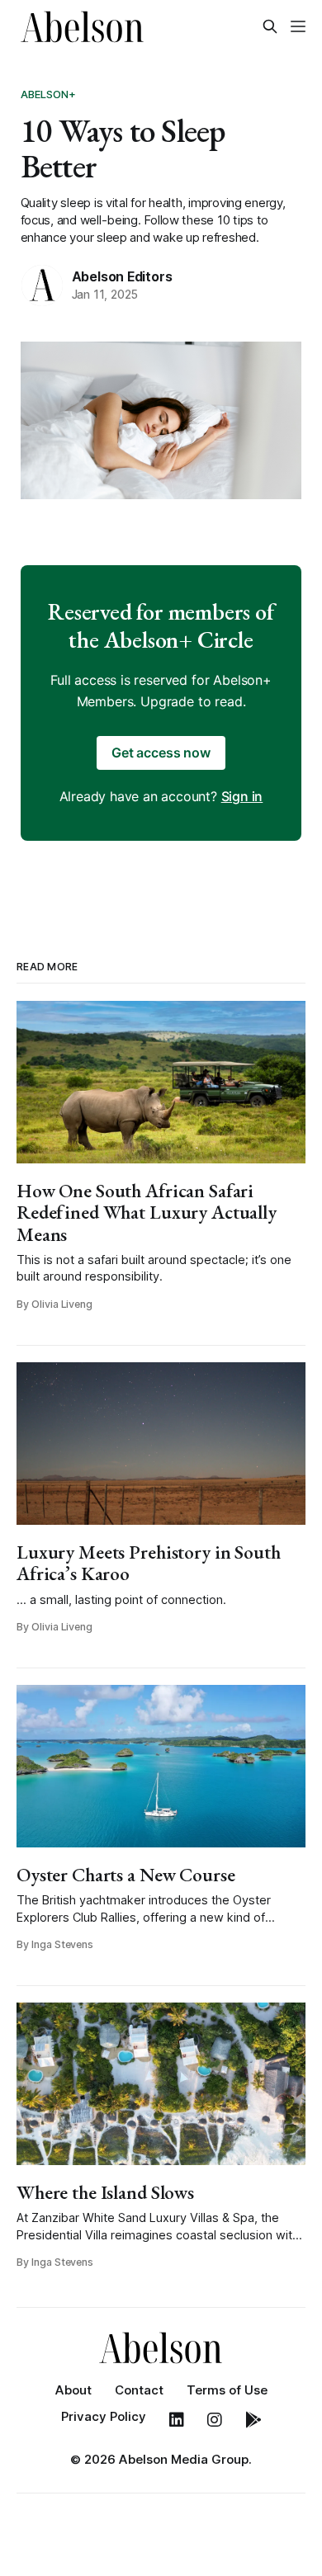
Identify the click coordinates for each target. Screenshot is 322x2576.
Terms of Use (227, 2390)
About (73, 2390)
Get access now (161, 753)
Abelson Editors (122, 276)
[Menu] (298, 26)
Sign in (242, 796)
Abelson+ (49, 94)
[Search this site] (270, 26)
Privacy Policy (104, 2416)
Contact (139, 2390)
